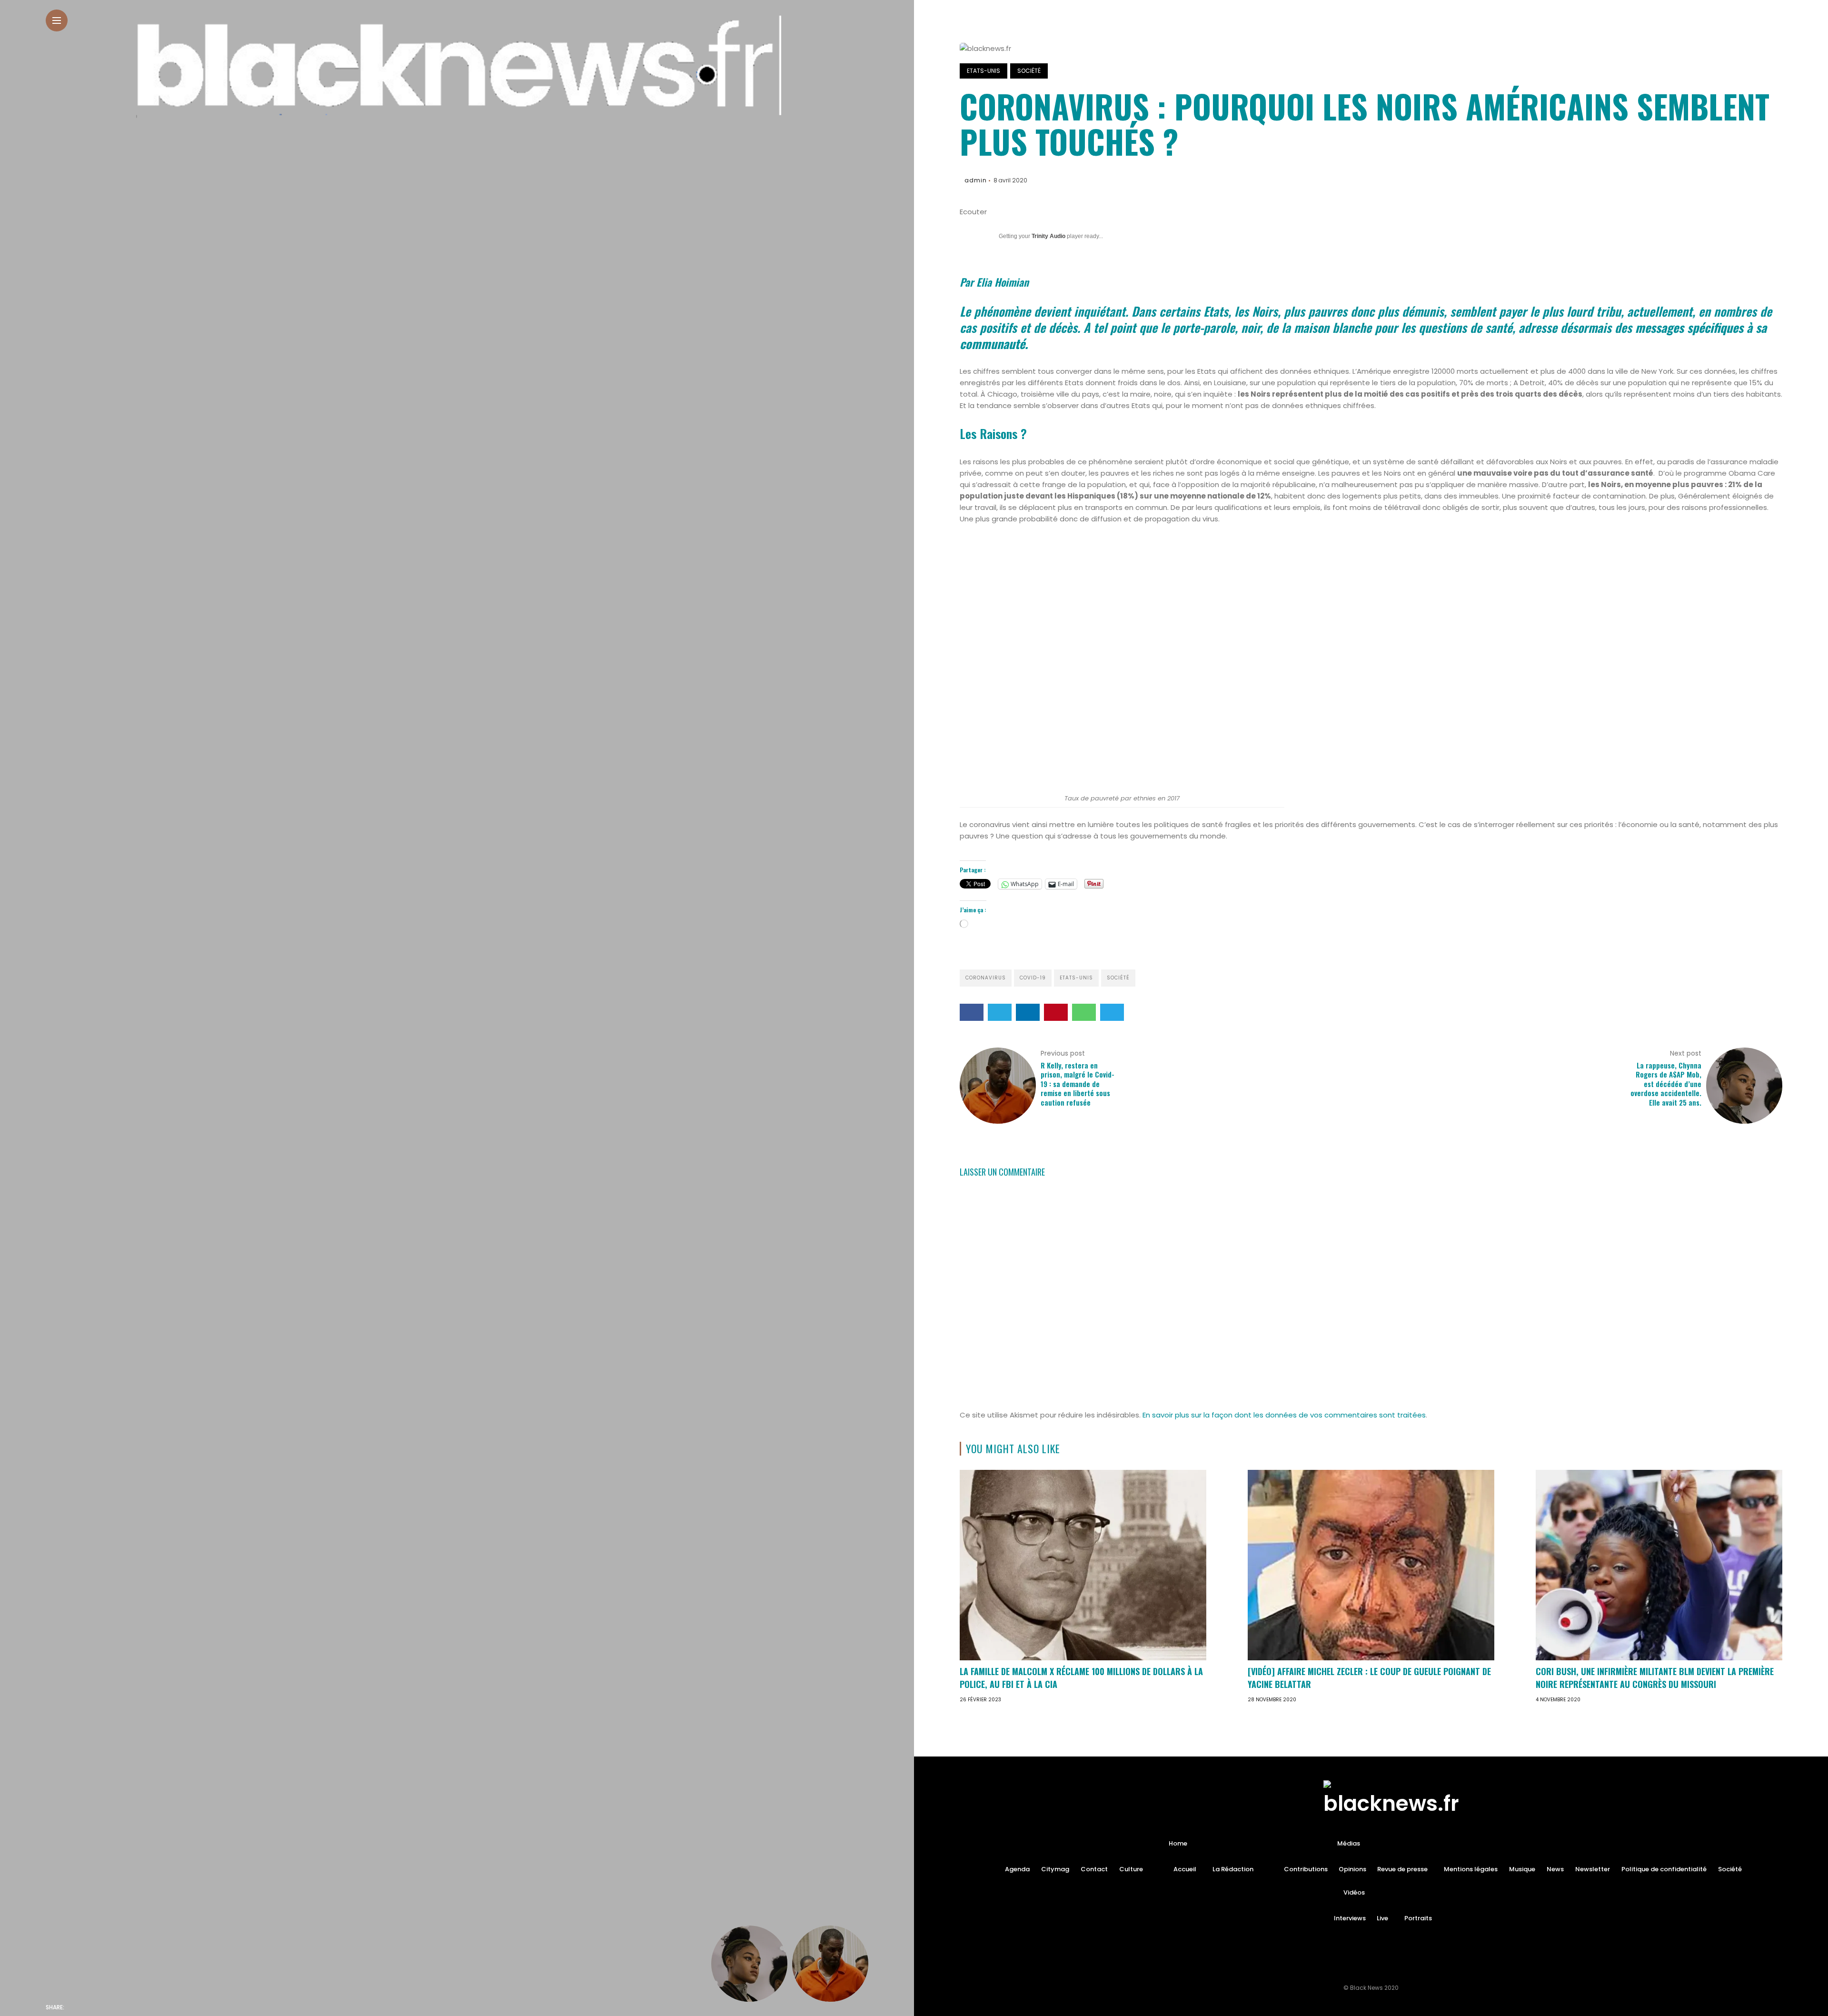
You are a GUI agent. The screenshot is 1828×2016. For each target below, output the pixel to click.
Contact (1094, 1869)
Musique (1522, 1869)
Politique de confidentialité (1664, 1869)
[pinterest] (134, 2007)
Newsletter (1593, 1869)
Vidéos (1354, 1892)
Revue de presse (1402, 1869)
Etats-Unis (984, 71)
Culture (1131, 1869)
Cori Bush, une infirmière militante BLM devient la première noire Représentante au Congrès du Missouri (1655, 1678)
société (1118, 978)
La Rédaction (1233, 1869)
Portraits (1418, 1918)
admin (976, 180)
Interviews (1350, 1918)
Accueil (1185, 1869)
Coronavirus (986, 978)
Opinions (1352, 1869)
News (1555, 1869)
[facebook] (74, 2007)
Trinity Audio (1048, 236)
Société (1029, 71)
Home (1178, 1843)
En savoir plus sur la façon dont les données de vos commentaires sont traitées (1284, 1415)
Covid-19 (1033, 978)
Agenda (1017, 1869)
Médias (1349, 1843)
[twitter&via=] (94, 2007)
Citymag (1055, 1869)
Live (1382, 1918)
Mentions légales (1471, 1869)
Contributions (1306, 1869)
